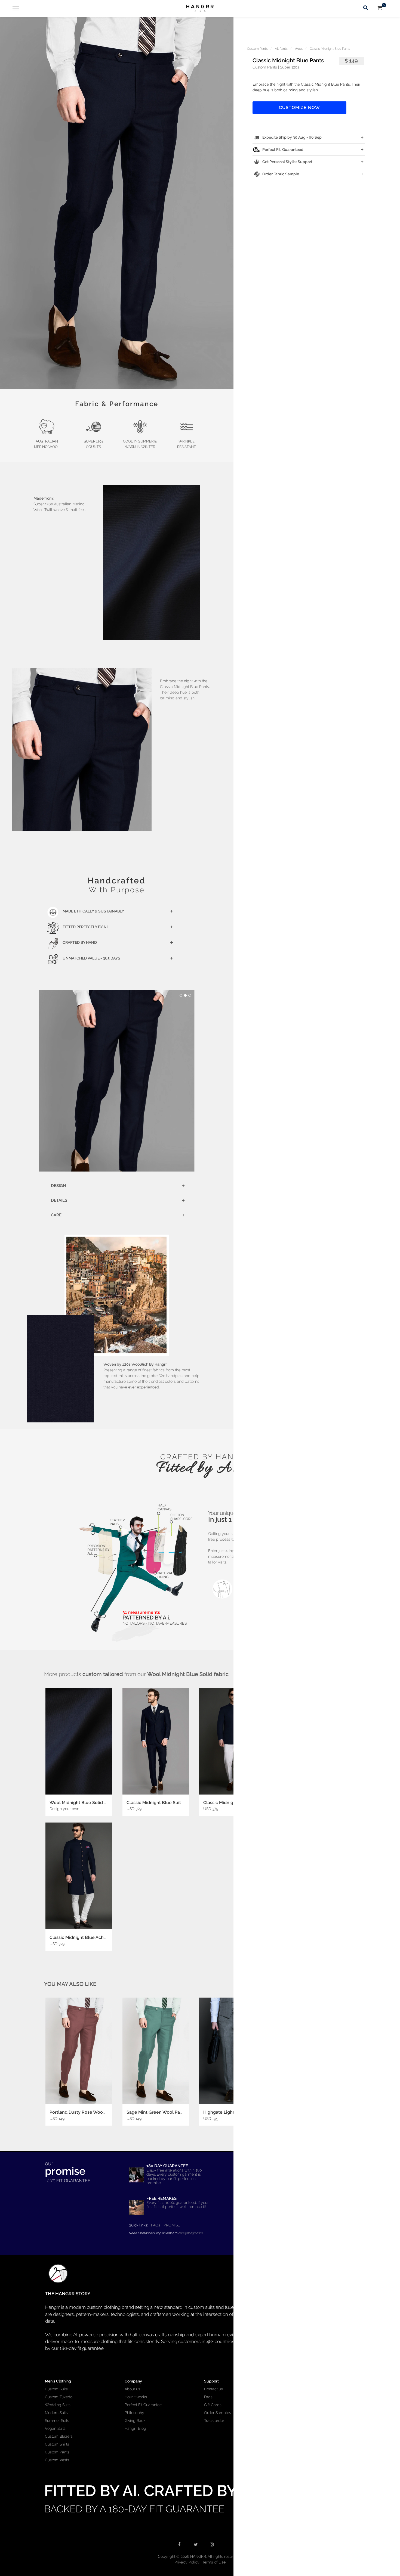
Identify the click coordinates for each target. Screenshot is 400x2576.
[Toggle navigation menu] (14, 8)
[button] (117, 203)
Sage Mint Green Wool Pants (156, 2112)
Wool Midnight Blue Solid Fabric (83, 1803)
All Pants (281, 49)
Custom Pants (257, 49)
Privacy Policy (187, 2562)
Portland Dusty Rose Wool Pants (83, 2112)
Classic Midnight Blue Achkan (80, 1937)
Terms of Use (214, 2562)
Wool (299, 49)
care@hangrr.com (190, 2233)
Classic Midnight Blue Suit (154, 1803)
